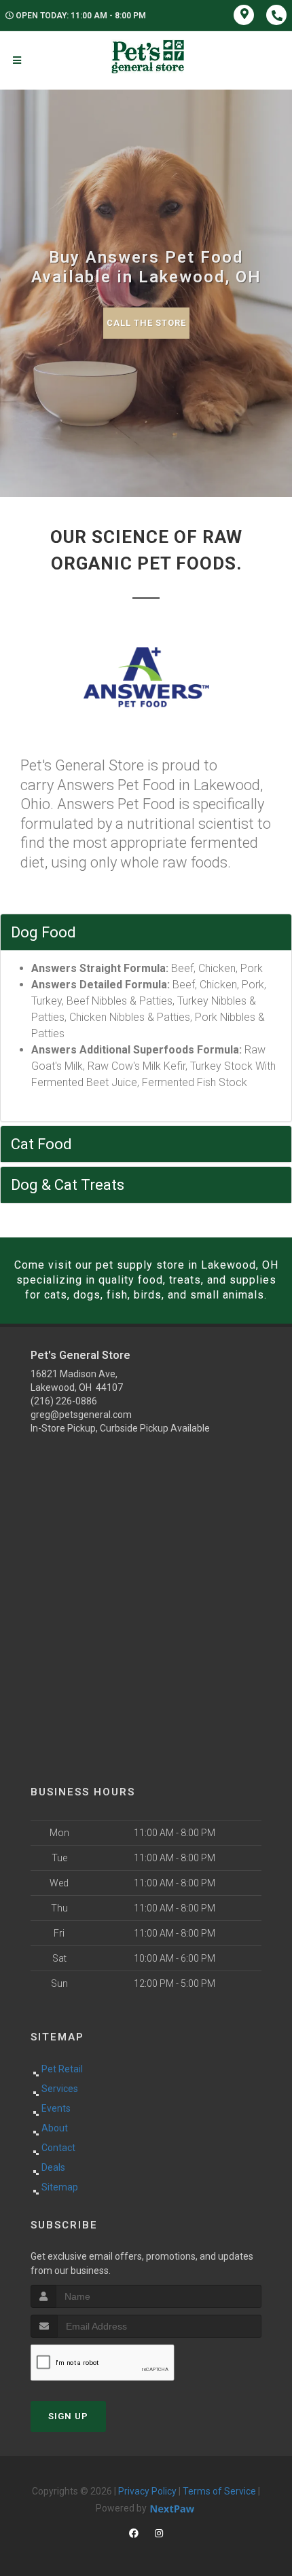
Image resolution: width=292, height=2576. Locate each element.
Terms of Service (219, 2491)
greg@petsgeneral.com (81, 1415)
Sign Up (68, 2416)
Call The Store (146, 323)
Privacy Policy (147, 2491)
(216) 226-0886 (64, 1401)
